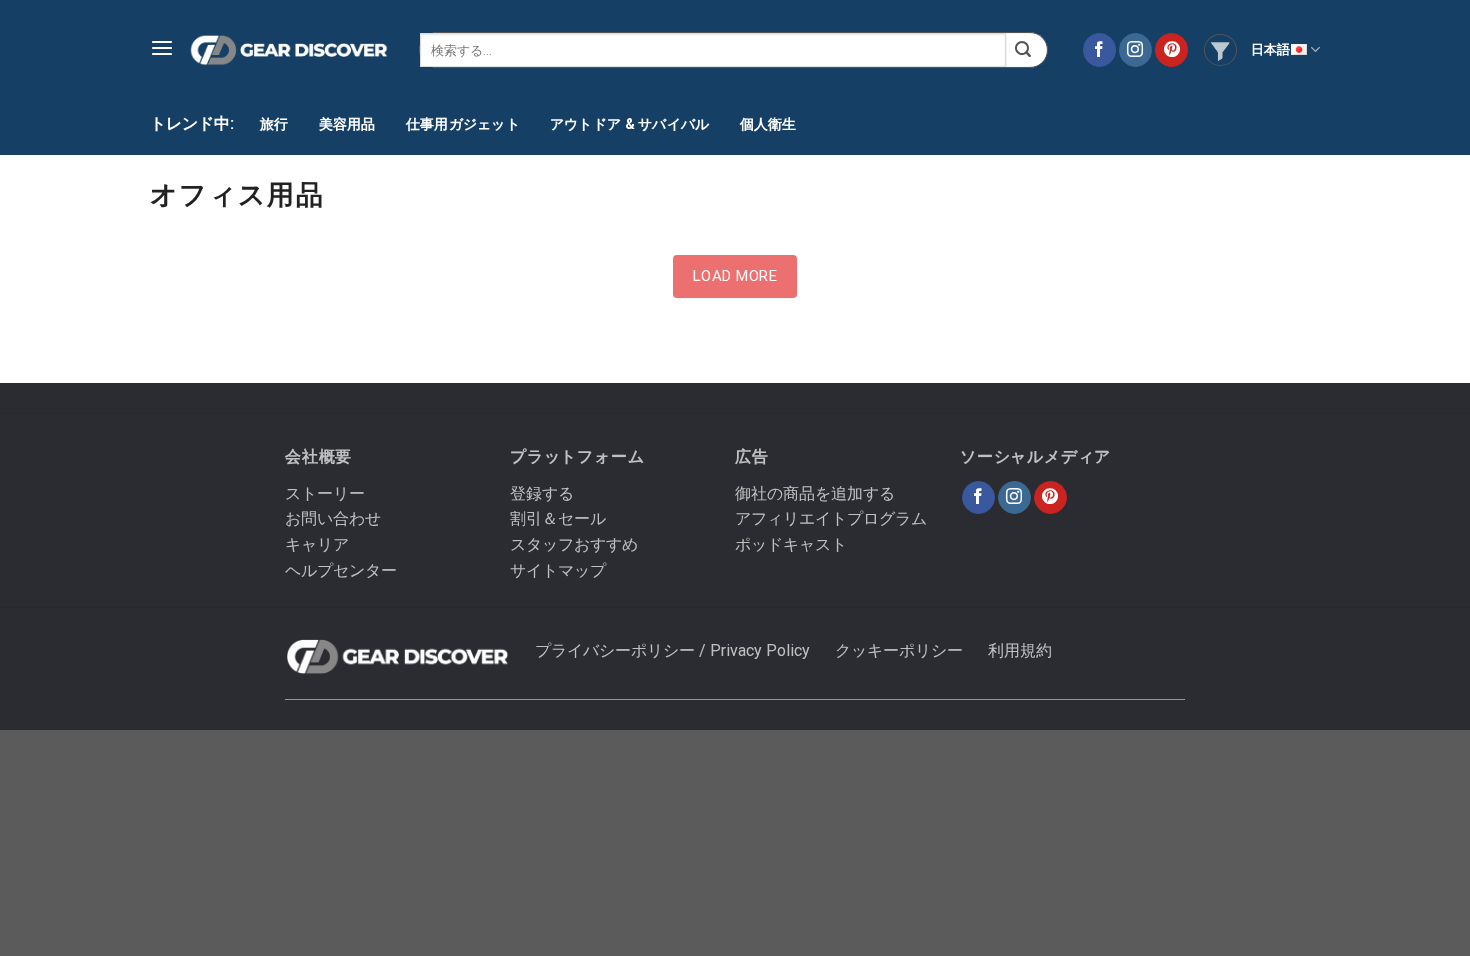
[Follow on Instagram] (1135, 50)
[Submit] (1026, 50)
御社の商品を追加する (815, 493)
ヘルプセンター (341, 570)
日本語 (1271, 49)
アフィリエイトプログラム (831, 518)
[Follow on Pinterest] (1171, 50)
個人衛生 (768, 124)
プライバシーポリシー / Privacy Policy (672, 650)
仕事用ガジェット (463, 124)
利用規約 (1020, 650)
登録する (542, 493)
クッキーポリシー (899, 650)
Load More (735, 276)
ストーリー (325, 493)
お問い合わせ (333, 518)
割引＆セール (558, 518)
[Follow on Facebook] (1099, 50)
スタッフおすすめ (574, 544)
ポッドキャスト (791, 544)
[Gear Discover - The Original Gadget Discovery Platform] (289, 50)
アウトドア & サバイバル (630, 124)
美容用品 (347, 124)
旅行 (274, 124)
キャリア (317, 544)
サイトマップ (558, 570)
